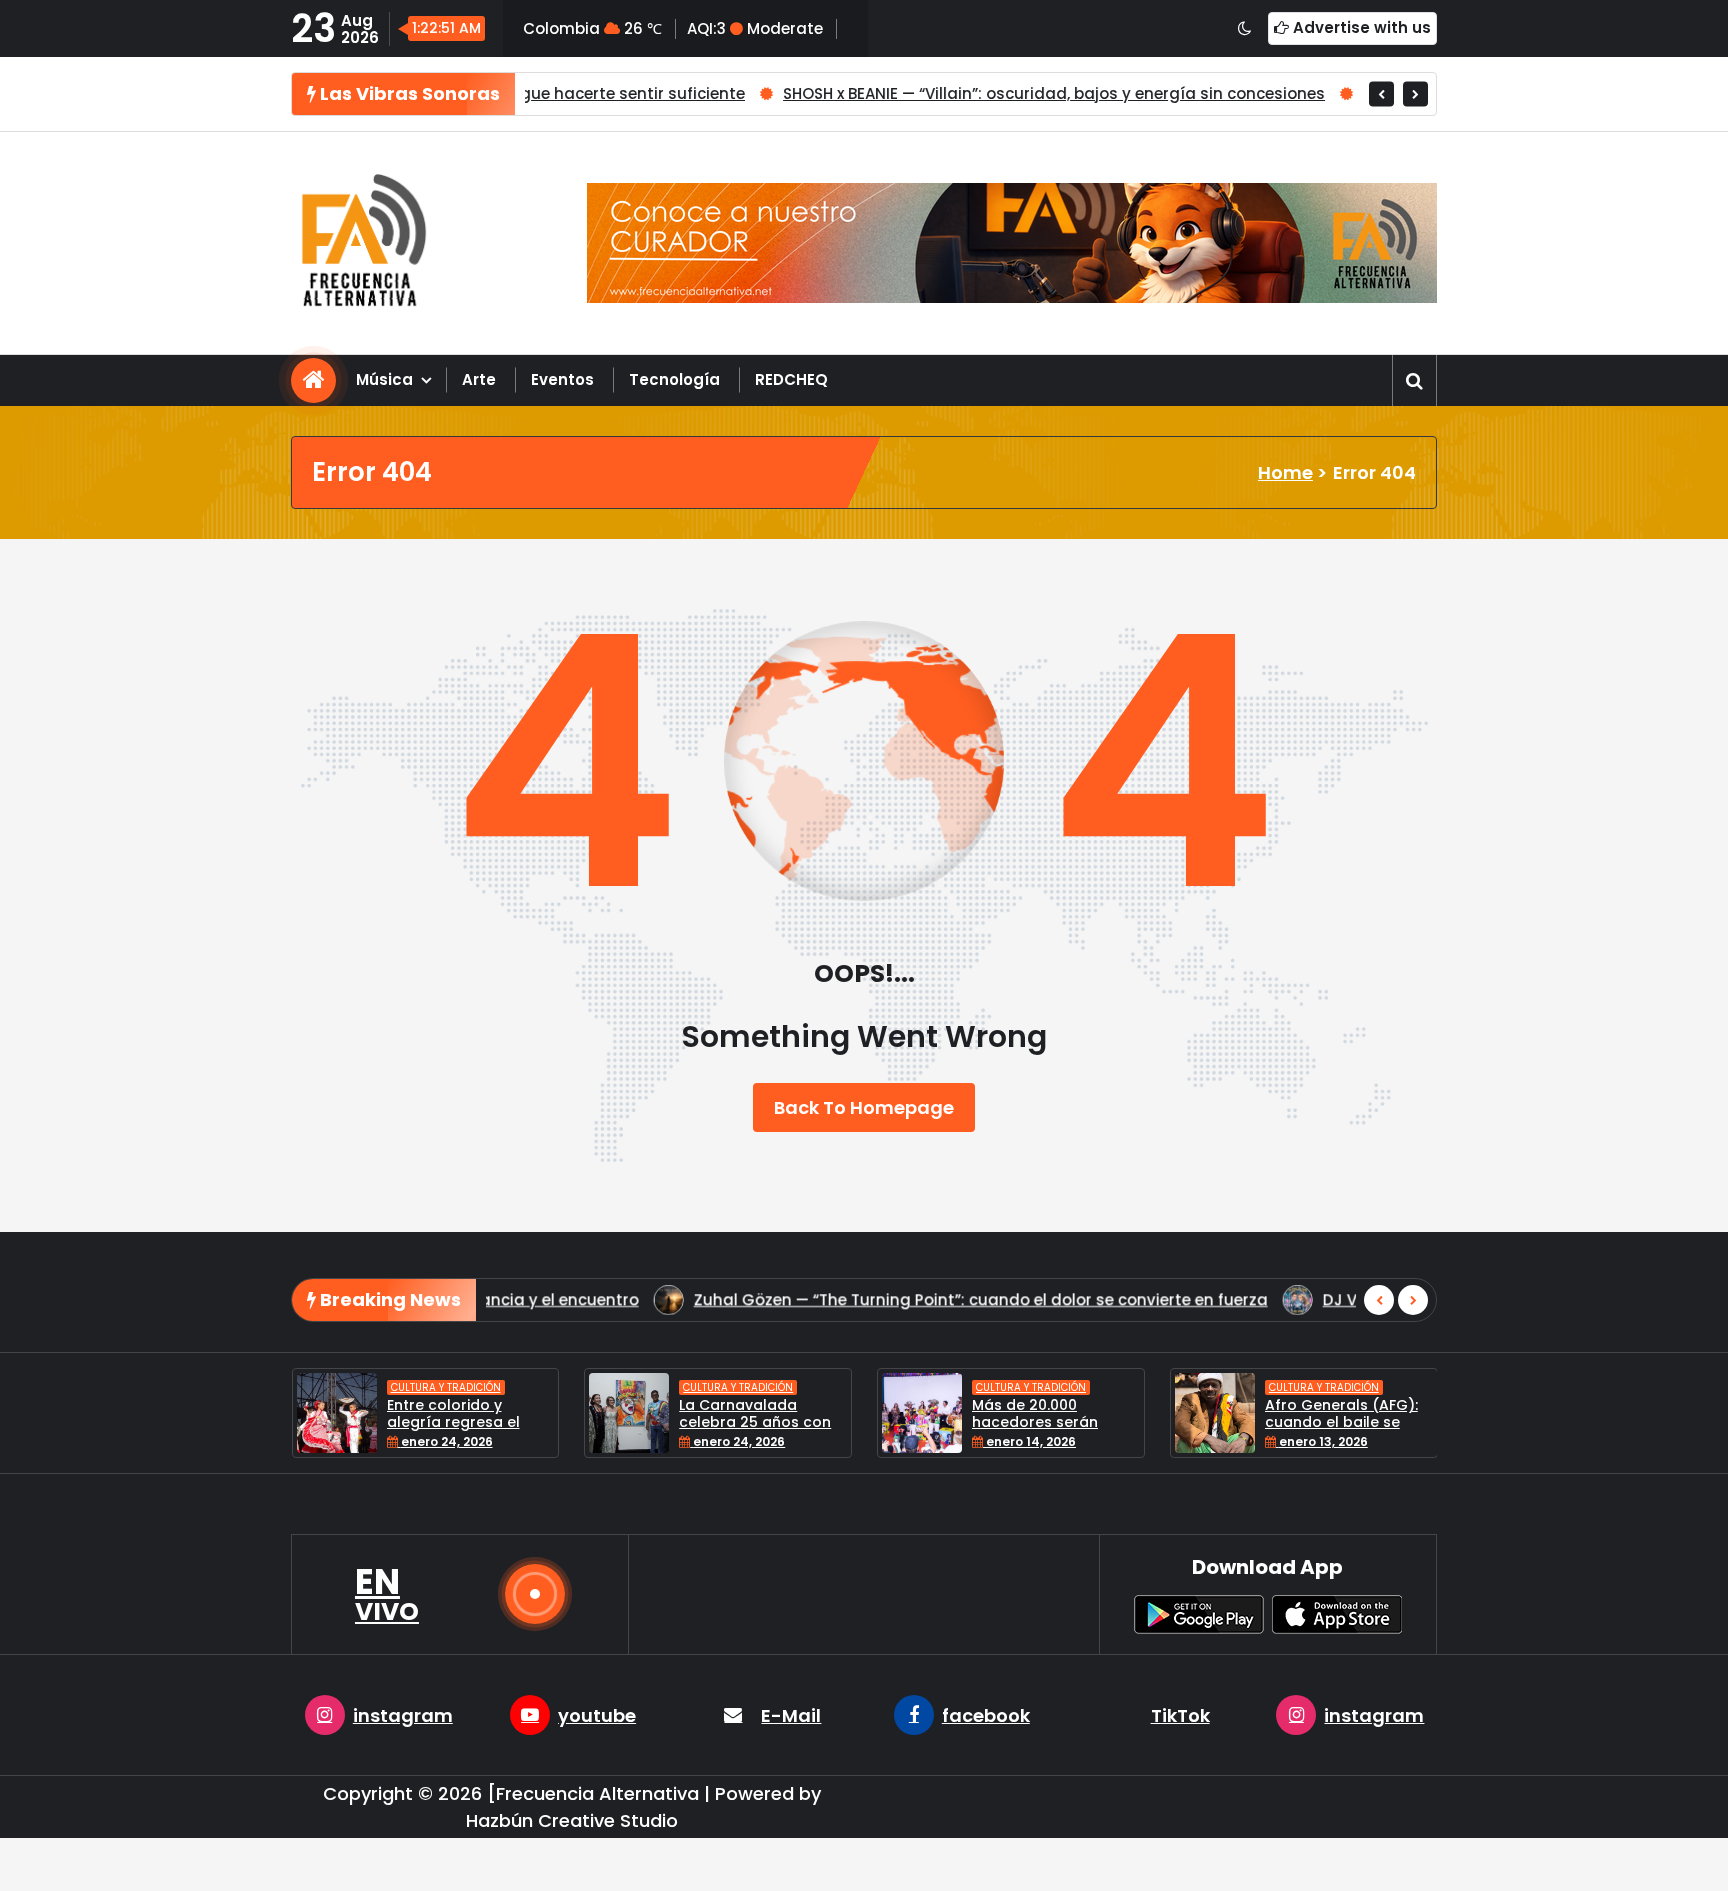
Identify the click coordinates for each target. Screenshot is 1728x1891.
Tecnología (674, 379)
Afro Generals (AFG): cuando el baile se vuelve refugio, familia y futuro (1345, 1430)
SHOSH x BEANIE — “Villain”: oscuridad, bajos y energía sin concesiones (911, 93)
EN (387, 1594)
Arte (479, 379)
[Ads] (1012, 243)
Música (384, 379)
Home (1285, 472)
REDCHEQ (791, 379)
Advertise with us (1360, 27)
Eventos (562, 379)
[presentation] (1381, 93)
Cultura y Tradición (446, 1387)
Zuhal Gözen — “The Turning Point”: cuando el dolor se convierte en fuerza (698, 1299)
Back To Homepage (864, 1107)
